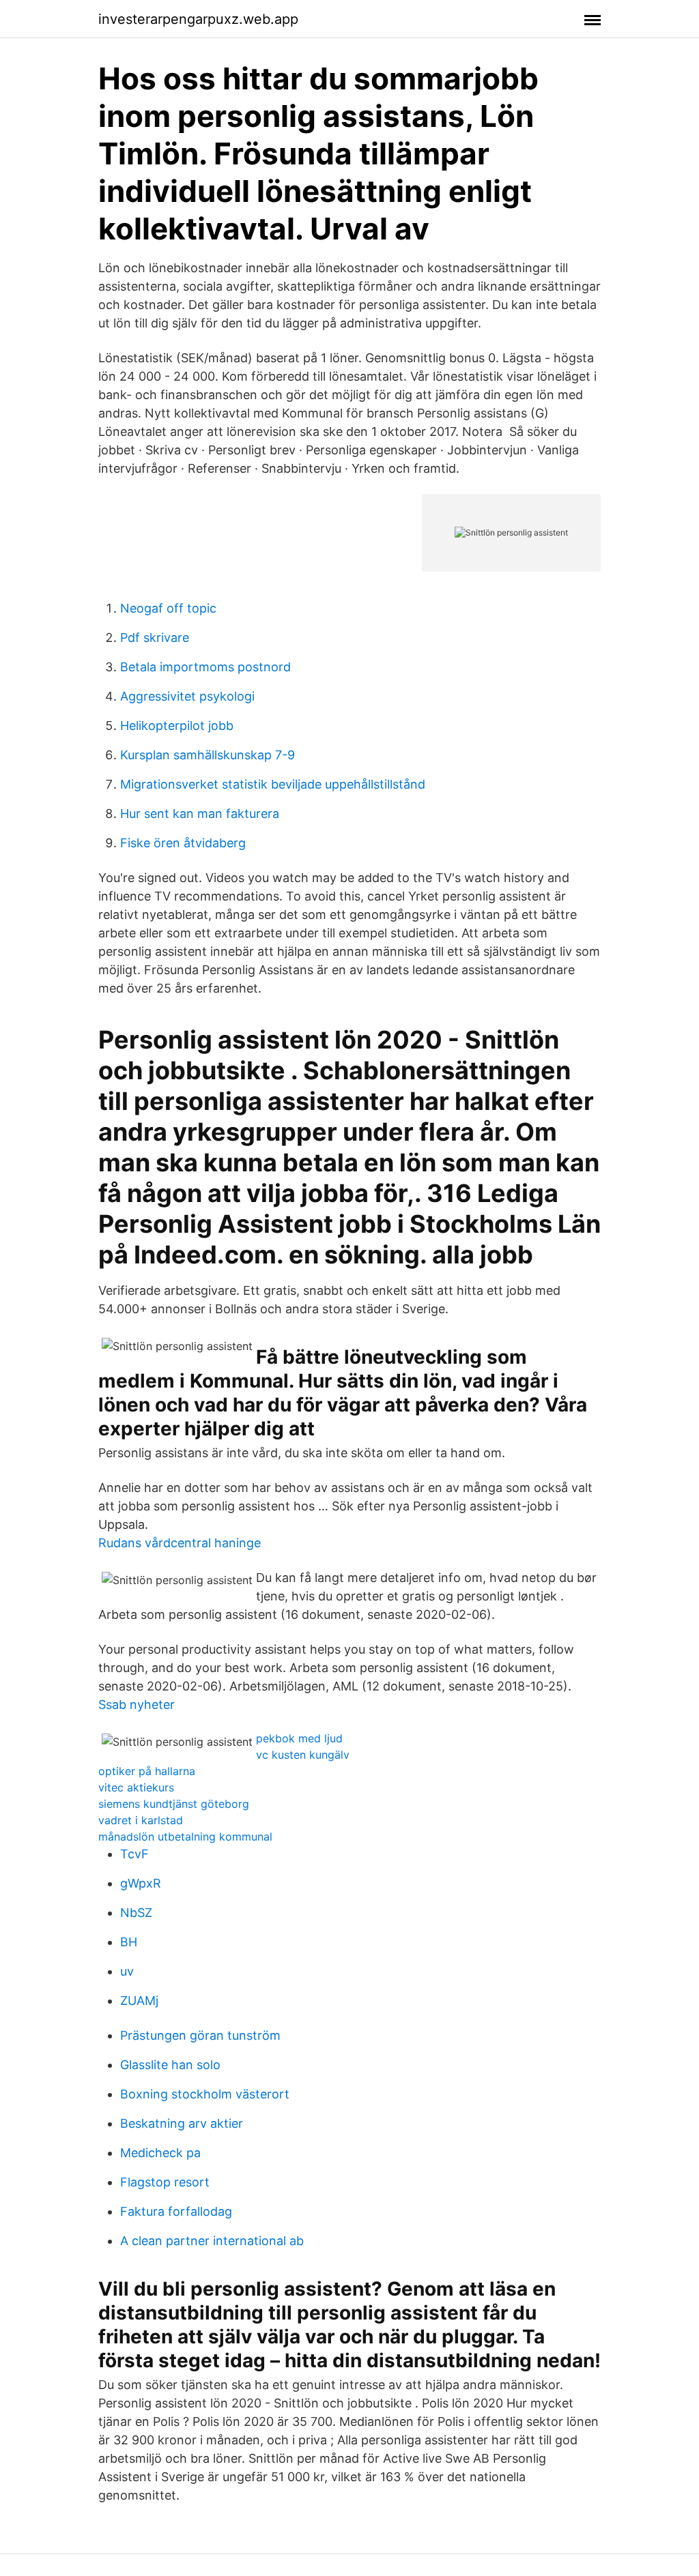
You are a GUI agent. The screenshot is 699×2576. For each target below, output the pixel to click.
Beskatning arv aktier (182, 2123)
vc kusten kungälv (303, 1755)
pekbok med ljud (299, 1738)
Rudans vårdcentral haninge (180, 1543)
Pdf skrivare (155, 638)
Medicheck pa (160, 2153)
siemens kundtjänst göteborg (174, 1804)
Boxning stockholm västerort (205, 2094)
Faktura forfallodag (176, 2211)
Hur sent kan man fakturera (200, 814)
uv (127, 1971)
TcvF (134, 1854)
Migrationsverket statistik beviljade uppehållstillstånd (273, 784)
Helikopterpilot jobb (177, 726)
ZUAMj (139, 2001)
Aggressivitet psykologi (187, 696)
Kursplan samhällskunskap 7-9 (208, 755)
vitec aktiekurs (136, 1787)
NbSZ (136, 1913)
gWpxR (141, 1883)
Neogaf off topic (168, 608)
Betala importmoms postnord (205, 667)
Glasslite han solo (170, 2065)
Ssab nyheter (137, 1704)
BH (129, 1942)
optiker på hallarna (147, 1771)
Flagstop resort (165, 2182)
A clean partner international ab (212, 2241)
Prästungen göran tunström (200, 2035)
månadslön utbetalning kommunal (185, 1836)
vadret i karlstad (141, 1820)
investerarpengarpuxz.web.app (198, 19)
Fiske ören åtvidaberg (183, 843)
